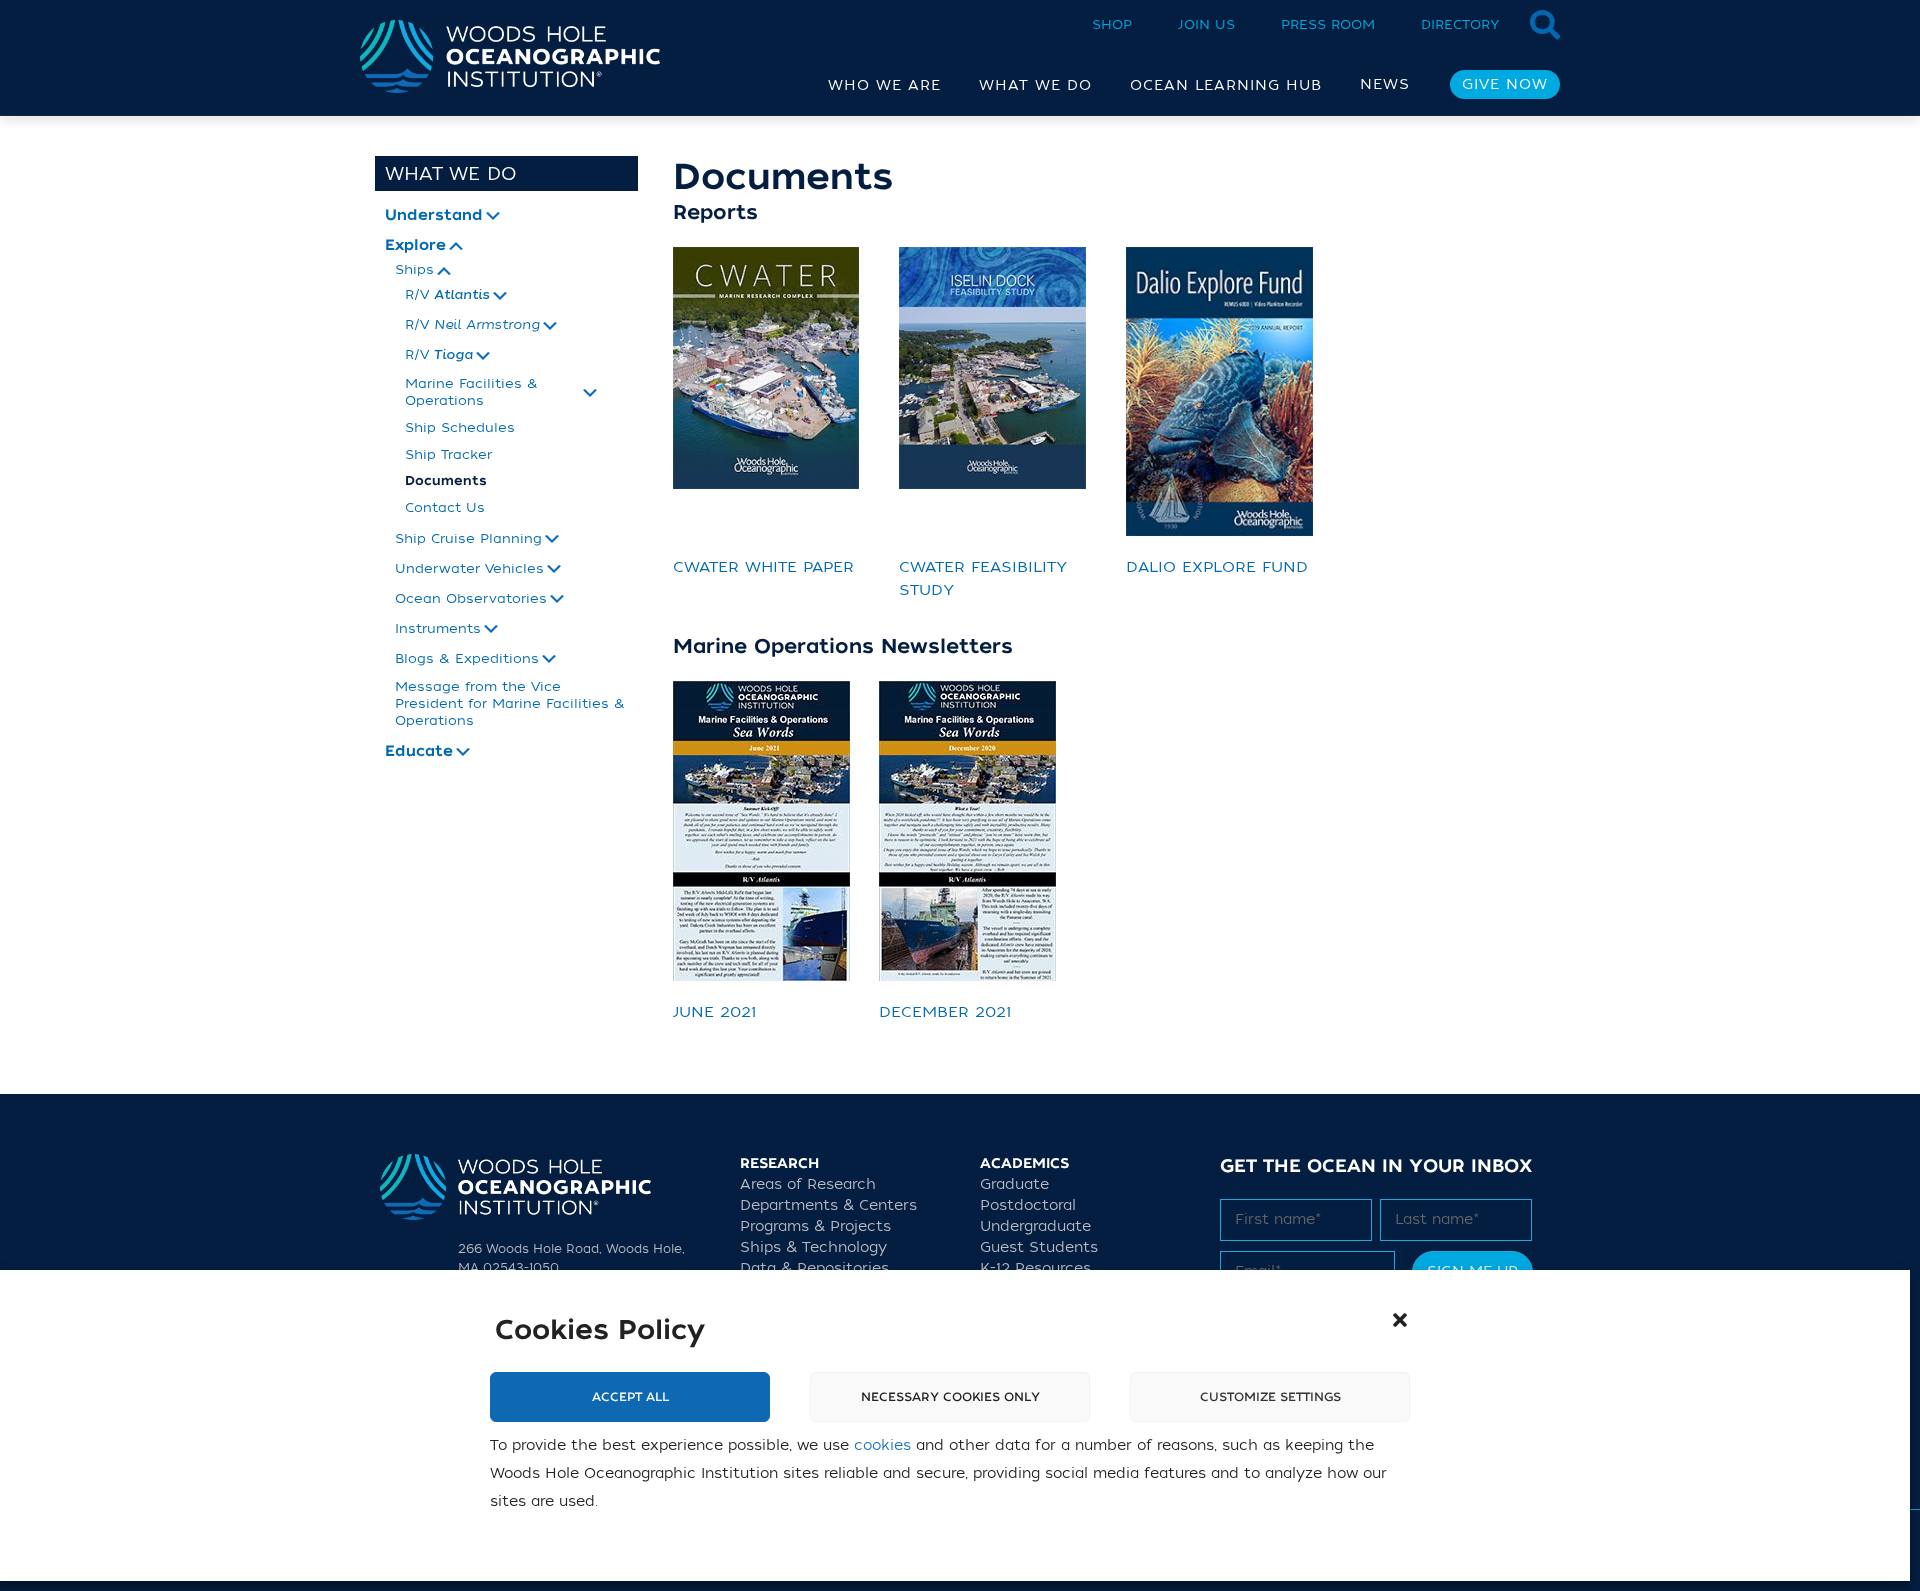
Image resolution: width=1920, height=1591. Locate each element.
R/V (447, 295)
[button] (1400, 1320)
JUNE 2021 (715, 1012)
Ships (414, 270)
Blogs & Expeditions (467, 659)
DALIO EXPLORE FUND (1217, 567)
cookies (882, 1445)
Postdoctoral (1028, 1205)
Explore (415, 246)
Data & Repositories (814, 1268)
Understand (434, 216)
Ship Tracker (448, 454)
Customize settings (1270, 1397)
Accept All (630, 1397)
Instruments (438, 629)
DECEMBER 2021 (945, 1012)
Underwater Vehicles (469, 569)
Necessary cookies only (950, 1397)
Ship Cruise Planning (468, 539)
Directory (1460, 24)
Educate (419, 752)
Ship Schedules (460, 427)
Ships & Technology (813, 1247)
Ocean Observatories (471, 599)
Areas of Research (808, 1184)
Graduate (1014, 1184)
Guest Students (1039, 1247)
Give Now (1505, 84)
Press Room (1328, 24)
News (1385, 84)
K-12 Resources (1035, 1268)
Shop (1112, 24)
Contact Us (445, 507)
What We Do (451, 174)
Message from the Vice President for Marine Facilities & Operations (510, 703)
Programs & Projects (815, 1226)
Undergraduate (1035, 1226)
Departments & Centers (828, 1205)
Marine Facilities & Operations (471, 392)
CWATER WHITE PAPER (763, 567)
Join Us (1206, 24)
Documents (446, 481)
